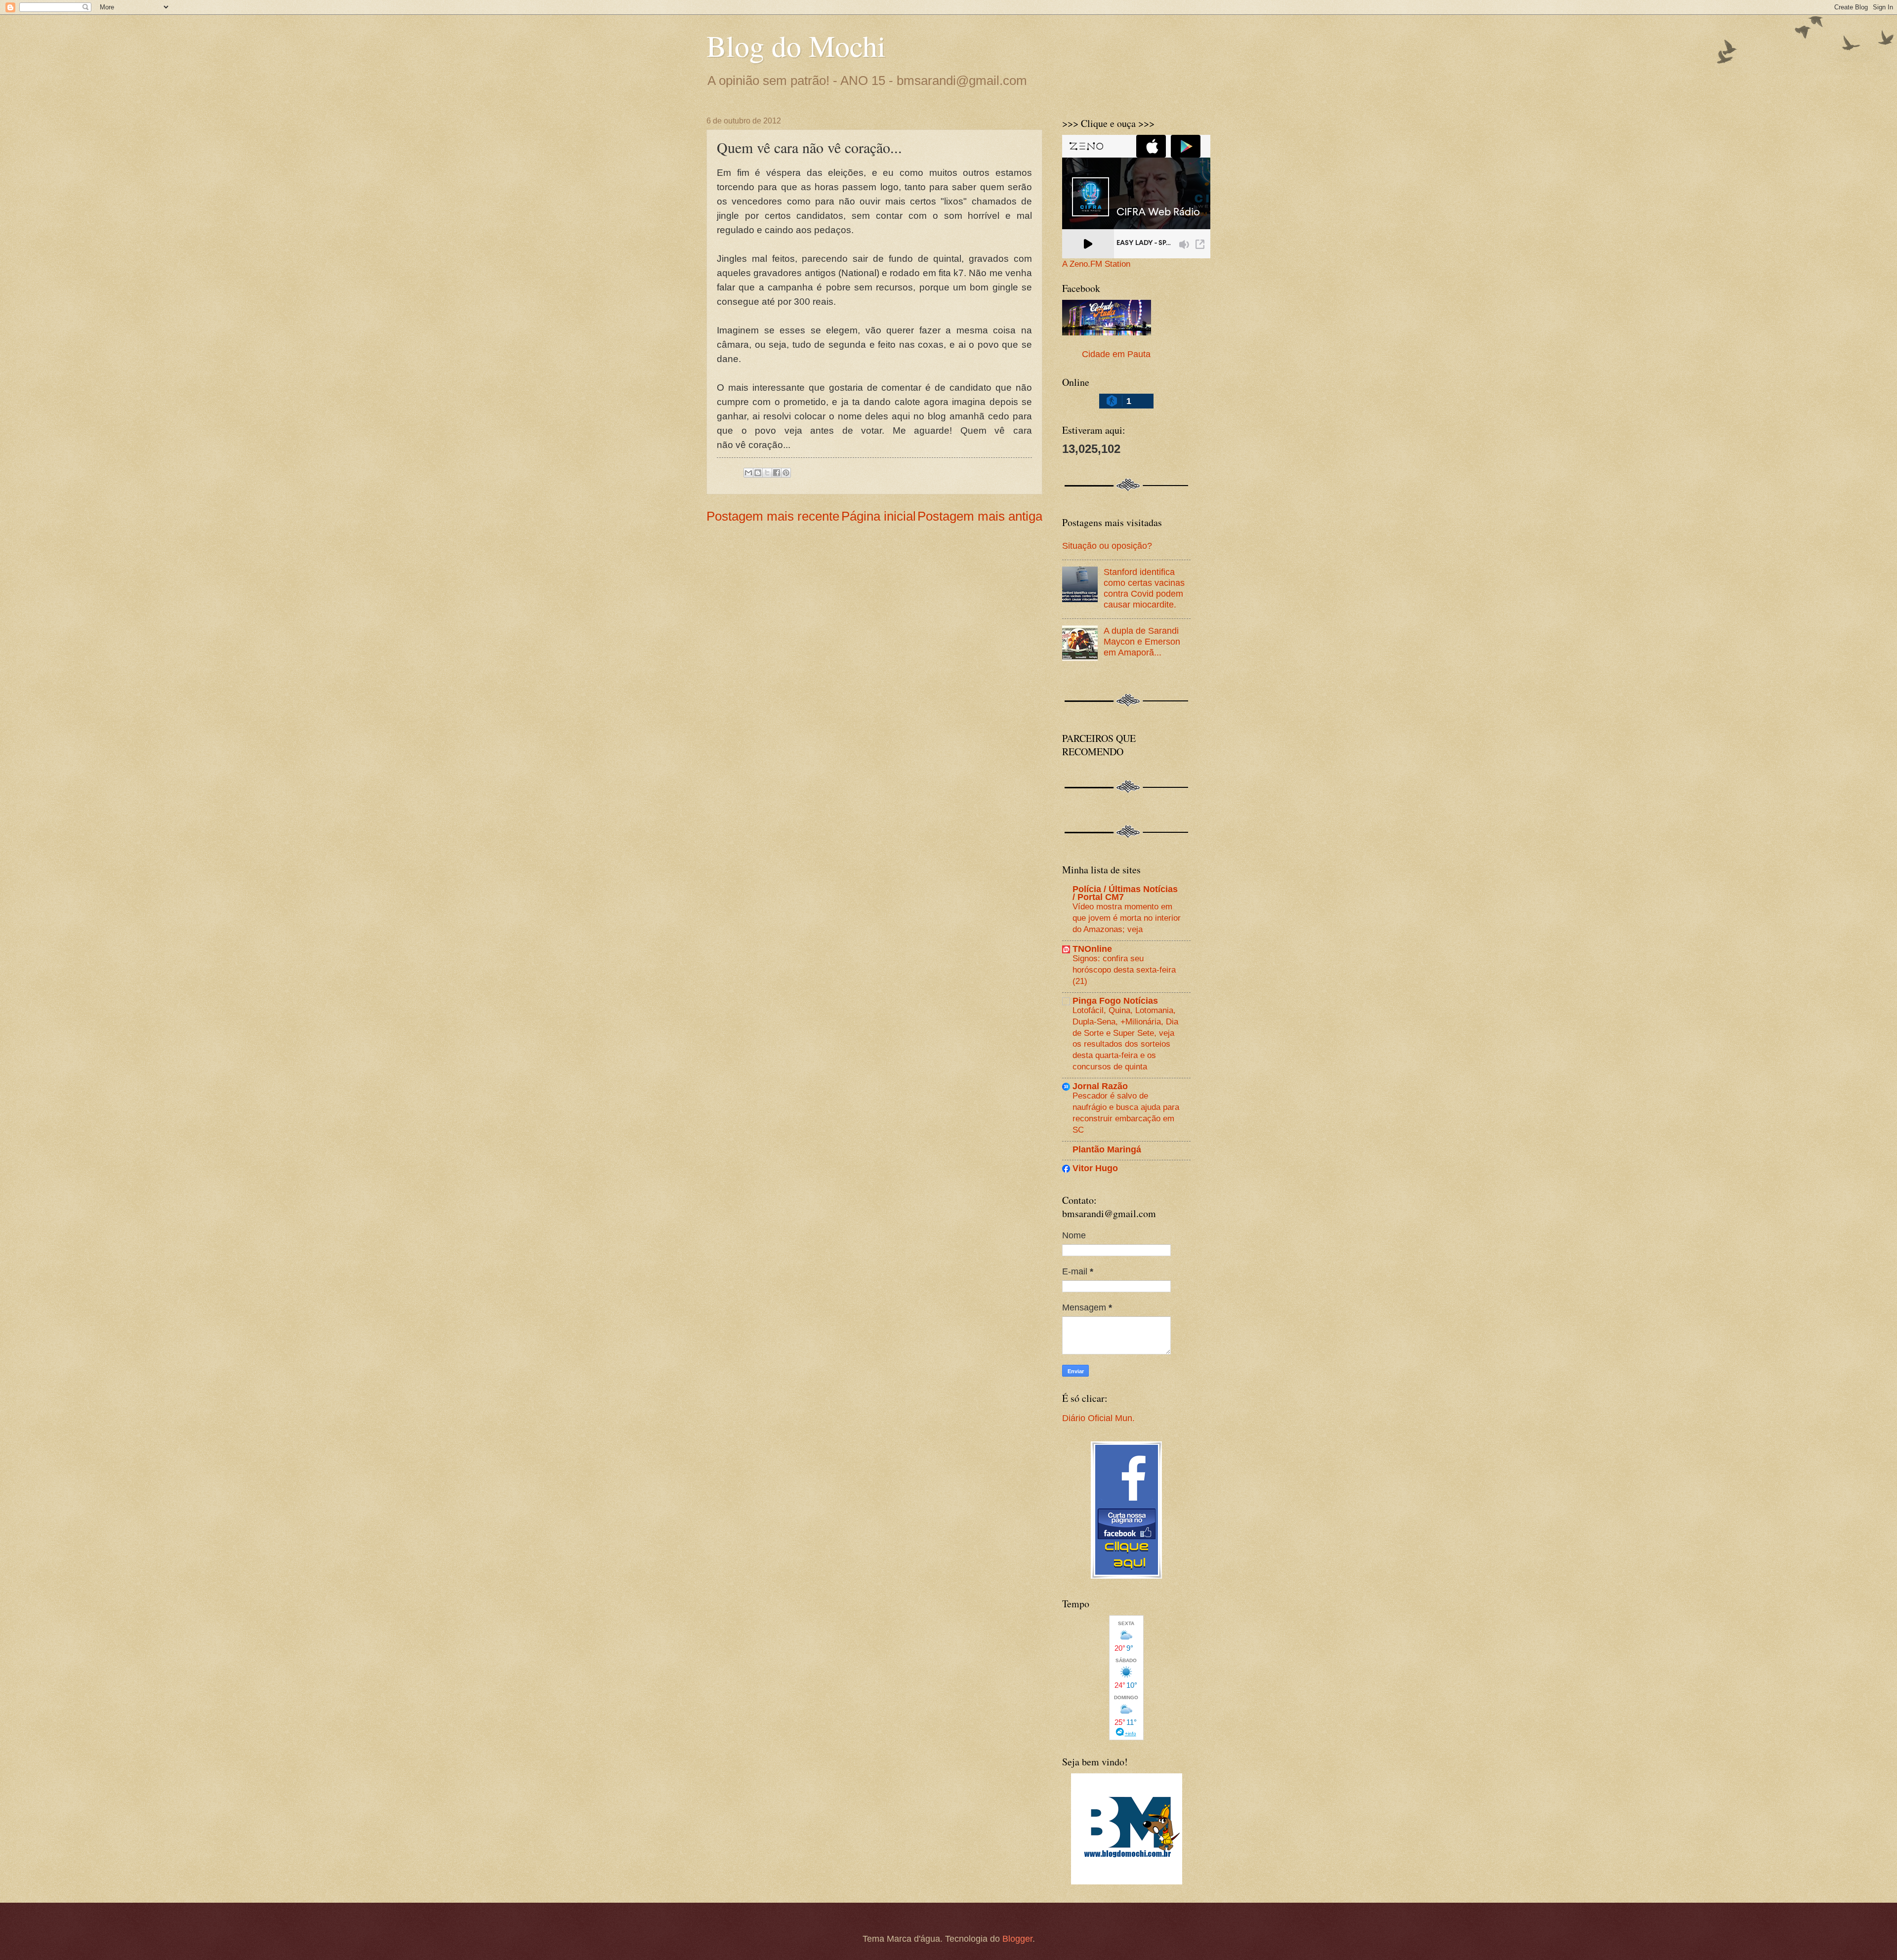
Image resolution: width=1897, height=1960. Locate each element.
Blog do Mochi (796, 45)
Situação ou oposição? (1107, 546)
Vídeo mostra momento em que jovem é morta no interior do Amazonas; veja (1127, 918)
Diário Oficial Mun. (1098, 1418)
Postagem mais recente (773, 516)
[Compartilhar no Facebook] (777, 473)
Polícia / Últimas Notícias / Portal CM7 (1125, 893)
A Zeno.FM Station (1096, 264)
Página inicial (879, 516)
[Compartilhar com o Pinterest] (786, 473)
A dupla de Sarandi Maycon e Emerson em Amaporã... (1142, 641)
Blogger (1017, 1939)
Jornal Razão (1100, 1086)
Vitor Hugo (1095, 1168)
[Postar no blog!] (758, 473)
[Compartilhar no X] (767, 473)
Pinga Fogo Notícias (1115, 1000)
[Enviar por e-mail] (748, 473)
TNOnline (1092, 949)
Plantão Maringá (1107, 1149)
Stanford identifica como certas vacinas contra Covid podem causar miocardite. (1144, 588)
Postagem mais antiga (980, 516)
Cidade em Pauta (1116, 354)
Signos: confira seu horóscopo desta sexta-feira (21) (1124, 969)
